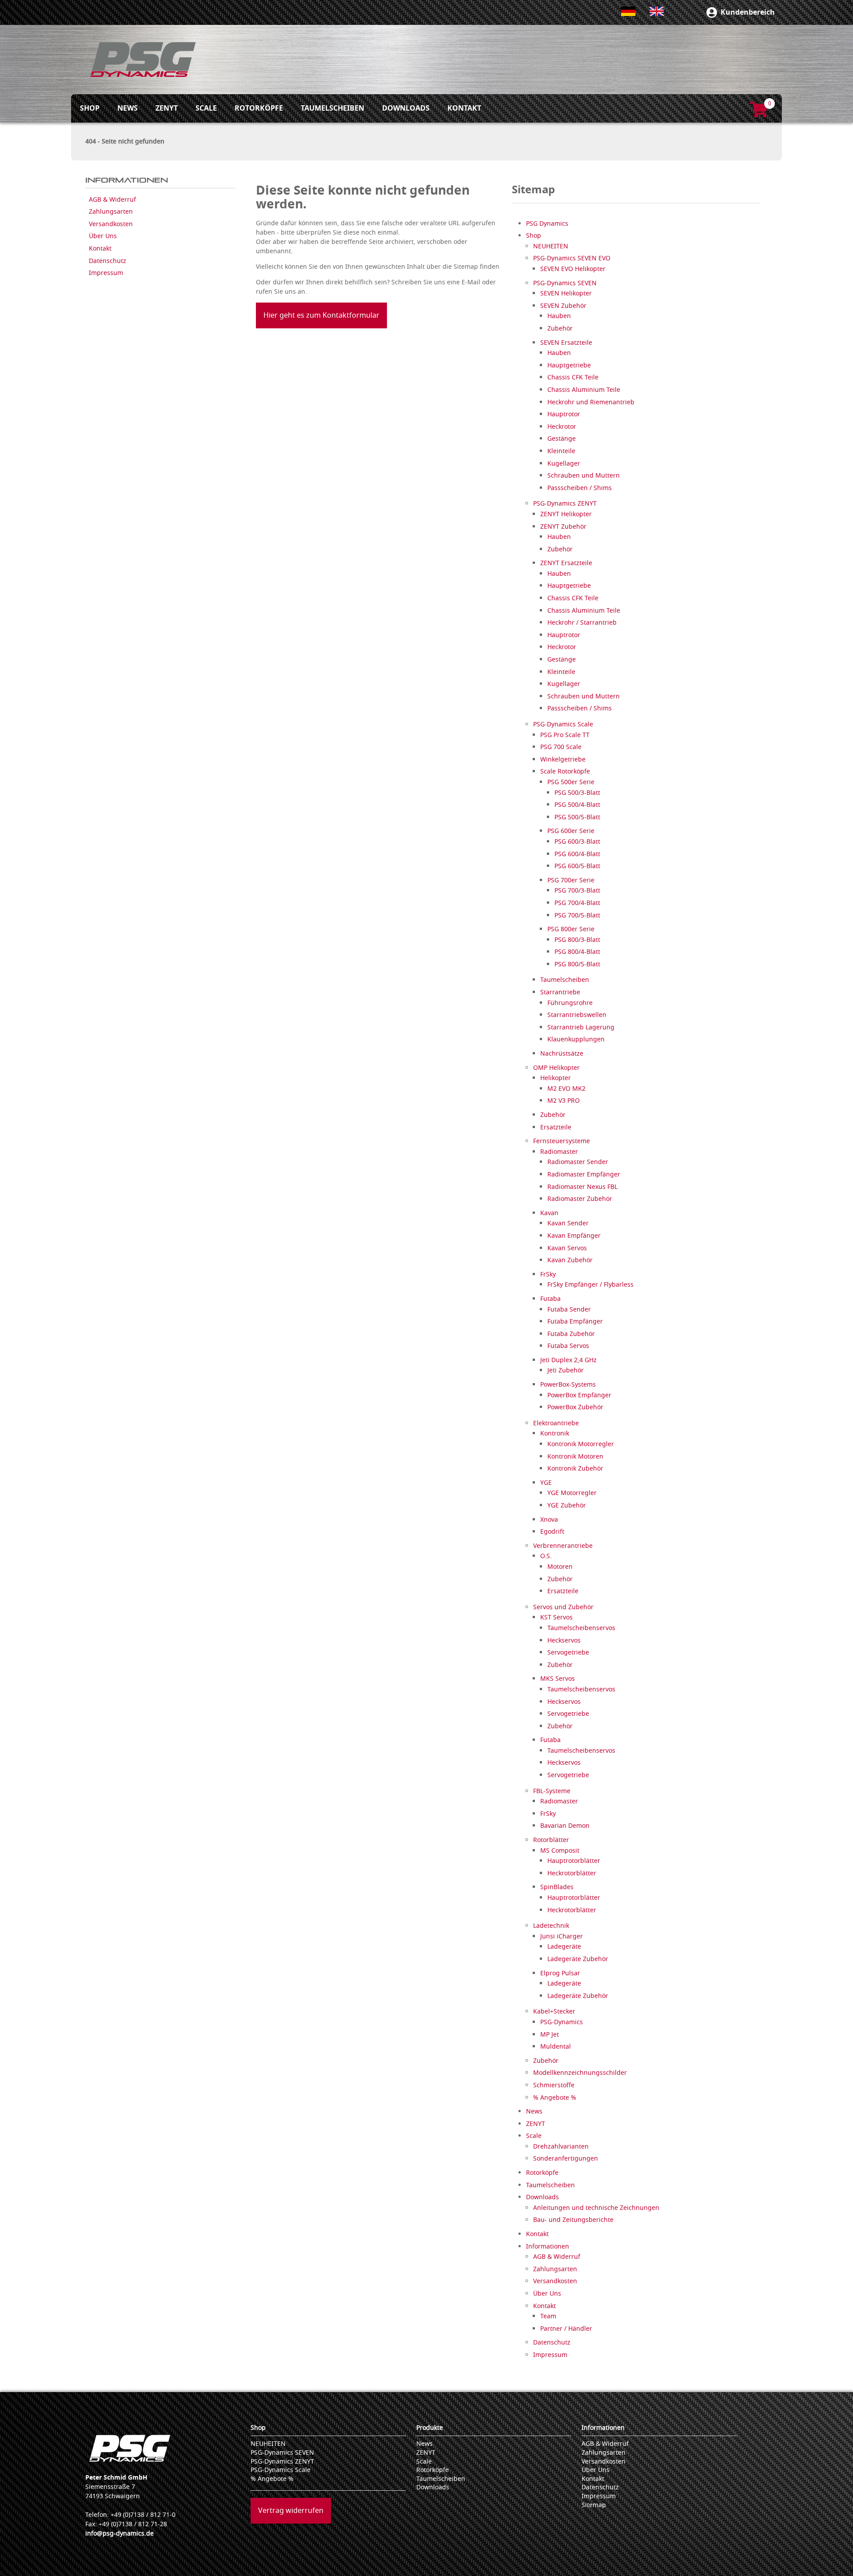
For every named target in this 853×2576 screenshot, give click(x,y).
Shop (258, 2428)
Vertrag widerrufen (291, 2511)
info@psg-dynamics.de (120, 2534)
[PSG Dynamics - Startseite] (143, 60)
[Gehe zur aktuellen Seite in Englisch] (657, 11)
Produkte (430, 2428)
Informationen (603, 2428)
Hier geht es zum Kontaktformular (321, 315)
